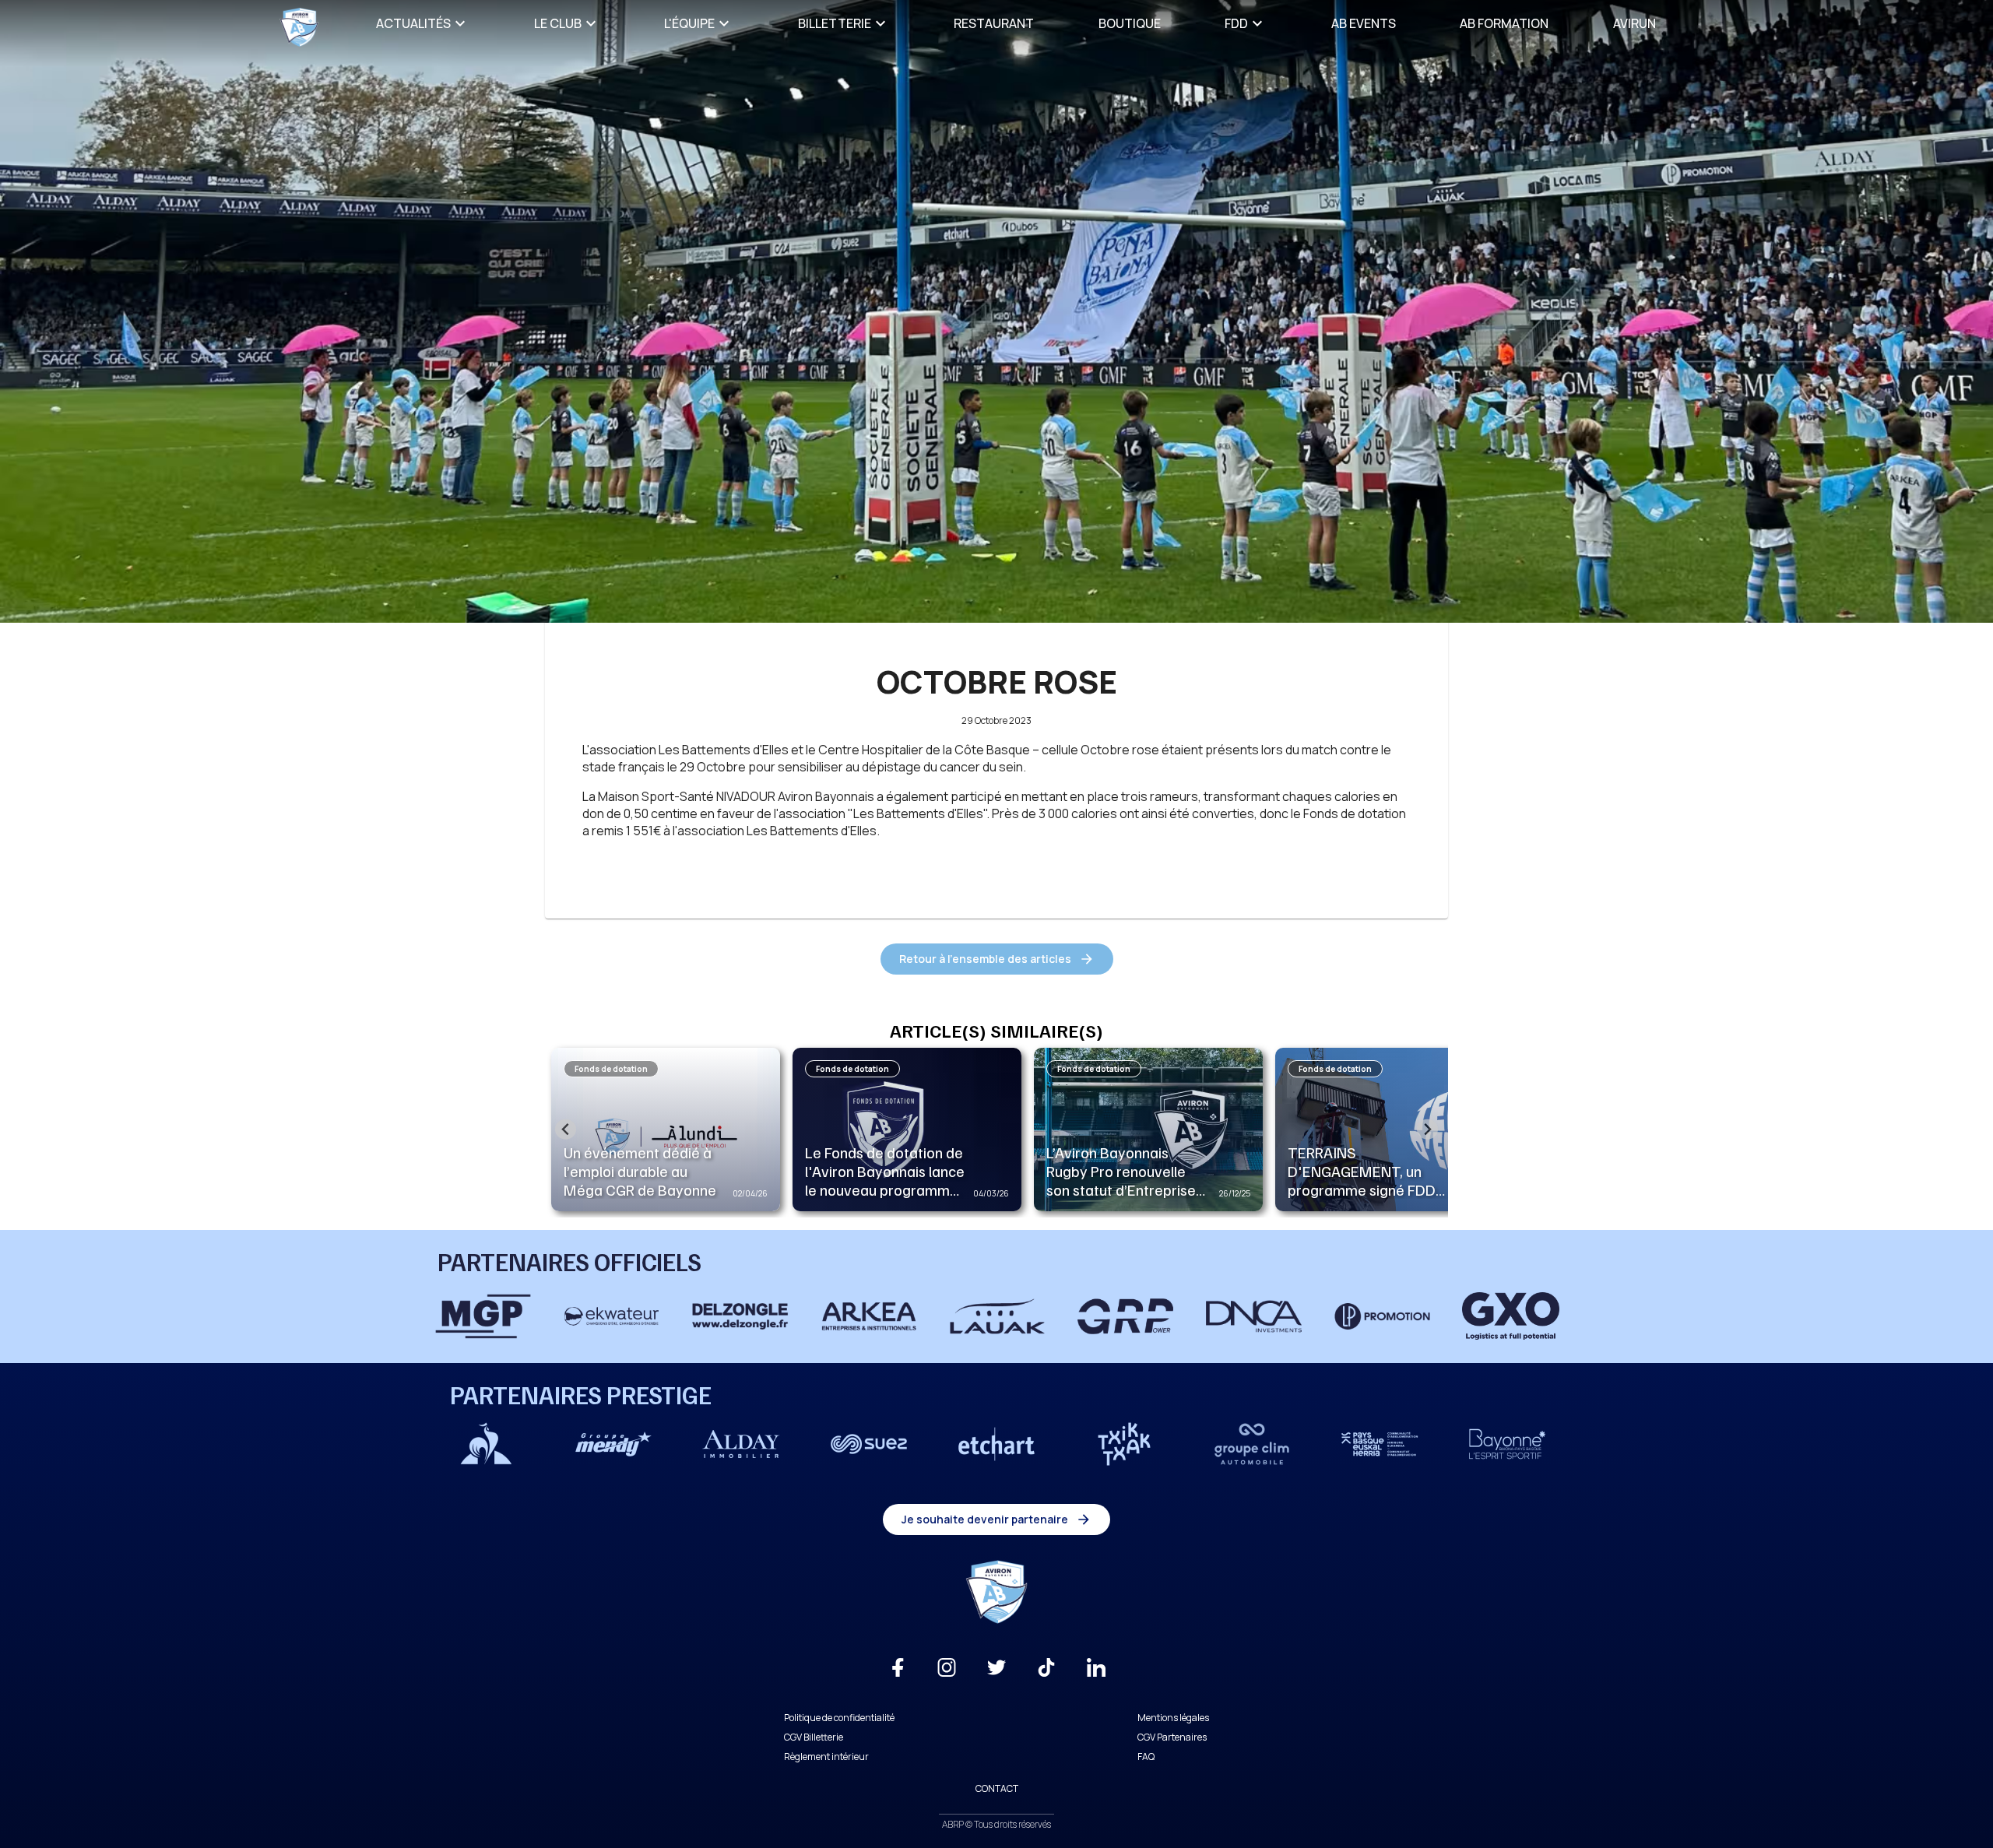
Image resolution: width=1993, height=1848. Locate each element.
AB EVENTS (1364, 23)
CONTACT (997, 1788)
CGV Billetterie (814, 1737)
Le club (558, 23)
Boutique (1130, 23)
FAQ (1146, 1757)
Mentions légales (1173, 1718)
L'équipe (689, 23)
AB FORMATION (1504, 23)
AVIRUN (1634, 23)
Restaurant (994, 23)
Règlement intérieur (826, 1757)
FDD (1236, 23)
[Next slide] (1427, 1129)
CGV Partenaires (1172, 1737)
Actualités (413, 23)
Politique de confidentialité (839, 1718)
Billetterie (835, 23)
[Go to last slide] (566, 1129)
